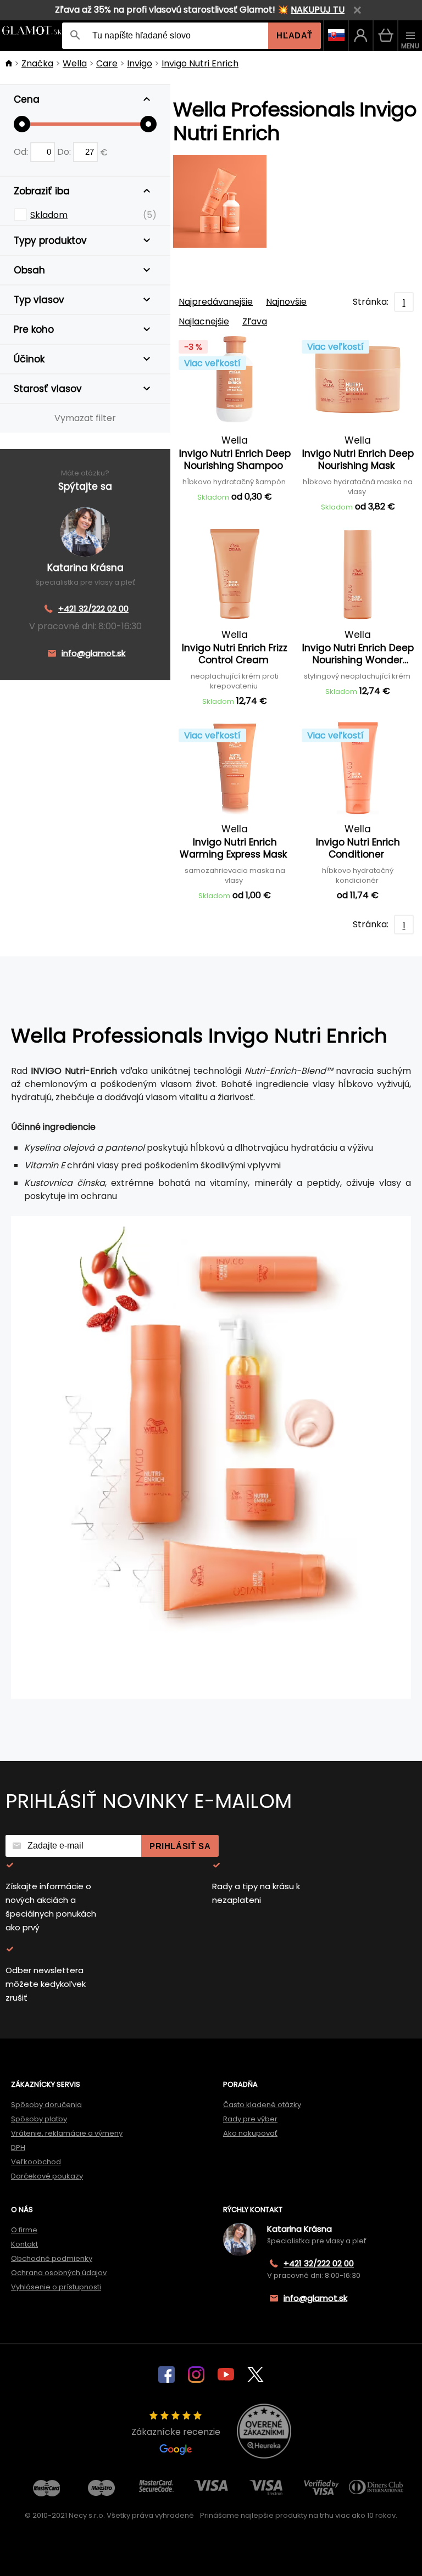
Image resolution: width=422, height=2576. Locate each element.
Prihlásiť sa (180, 1846)
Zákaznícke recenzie (176, 2432)
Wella (75, 63)
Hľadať (295, 35)
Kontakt (24, 2244)
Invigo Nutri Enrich (200, 63)
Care (107, 63)
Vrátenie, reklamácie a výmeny (67, 2133)
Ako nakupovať (250, 2133)
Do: (65, 152)
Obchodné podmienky (52, 2258)
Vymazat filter (85, 418)
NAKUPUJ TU (318, 10)
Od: (22, 152)
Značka (37, 63)
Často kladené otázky (262, 2105)
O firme (24, 2230)
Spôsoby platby (39, 2119)
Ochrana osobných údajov (59, 2273)
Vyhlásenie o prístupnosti (56, 2287)
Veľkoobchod (36, 2162)
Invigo (140, 63)
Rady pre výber (250, 2119)
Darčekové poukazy (47, 2176)
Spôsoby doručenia (46, 2105)
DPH (18, 2147)
